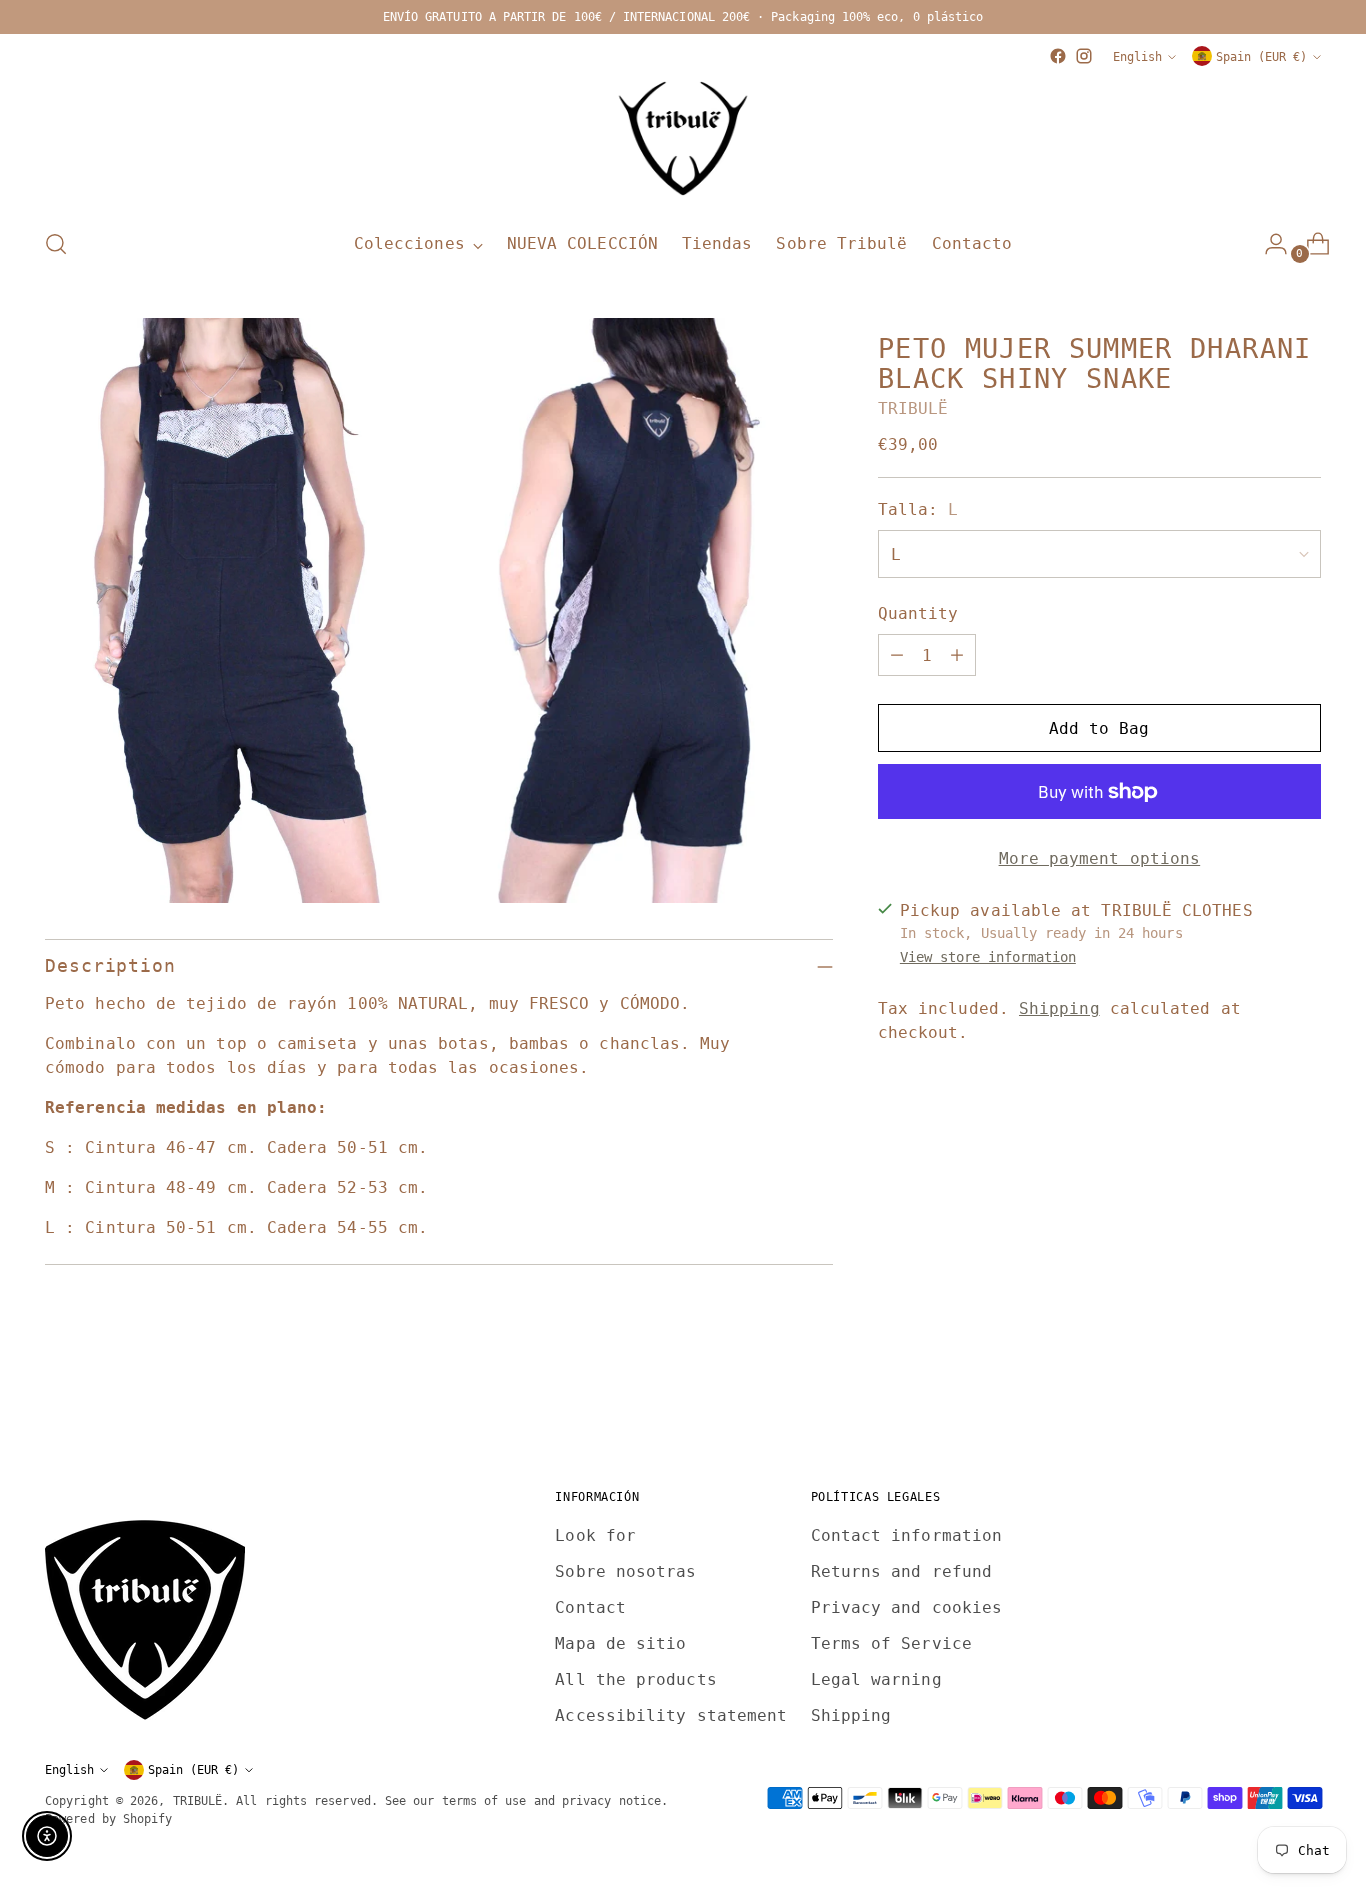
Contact (590, 1607)
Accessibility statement (671, 1715)
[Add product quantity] (957, 655)
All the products (635, 1679)
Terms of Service (891, 1643)
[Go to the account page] (1268, 244)
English (1137, 56)
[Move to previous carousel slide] (1258, 1399)
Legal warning (876, 1679)
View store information (988, 957)
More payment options (1100, 858)
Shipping (1059, 1008)
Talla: (918, 509)
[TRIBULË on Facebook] (1058, 56)
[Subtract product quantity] (897, 655)
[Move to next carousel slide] (1304, 1398)
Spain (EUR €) (1261, 56)
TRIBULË (913, 408)
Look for (595, 1535)
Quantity (918, 613)
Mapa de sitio (620, 1643)
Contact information (907, 1535)
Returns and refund (901, 1571)
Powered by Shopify (108, 1818)
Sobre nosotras (625, 1571)
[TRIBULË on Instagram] (1084, 56)
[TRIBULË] (683, 140)
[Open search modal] (56, 244)
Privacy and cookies (907, 1607)
